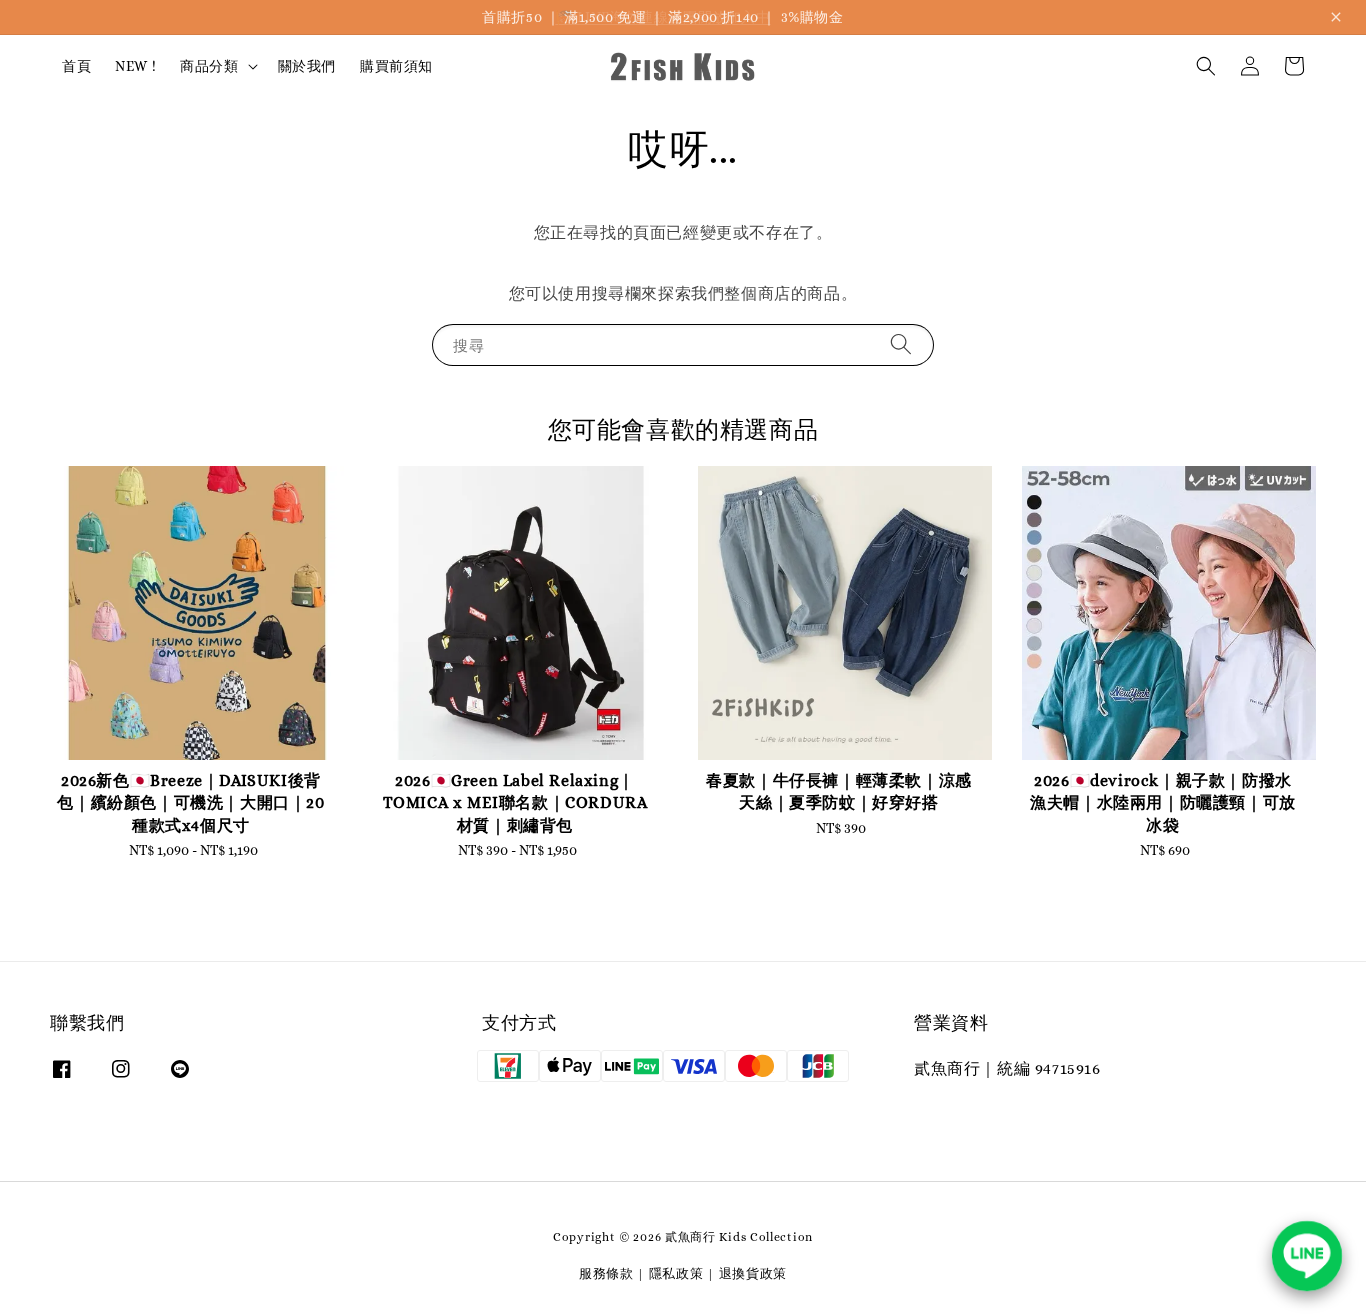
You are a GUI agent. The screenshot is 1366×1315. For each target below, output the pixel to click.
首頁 (76, 66)
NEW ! (135, 66)
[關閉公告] (1336, 17)
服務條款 (606, 1273)
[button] (1206, 66)
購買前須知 (396, 66)
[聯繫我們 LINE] (1307, 1256)
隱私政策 (676, 1273)
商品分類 (209, 66)
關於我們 (307, 66)
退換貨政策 (753, 1273)
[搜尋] (901, 344)
